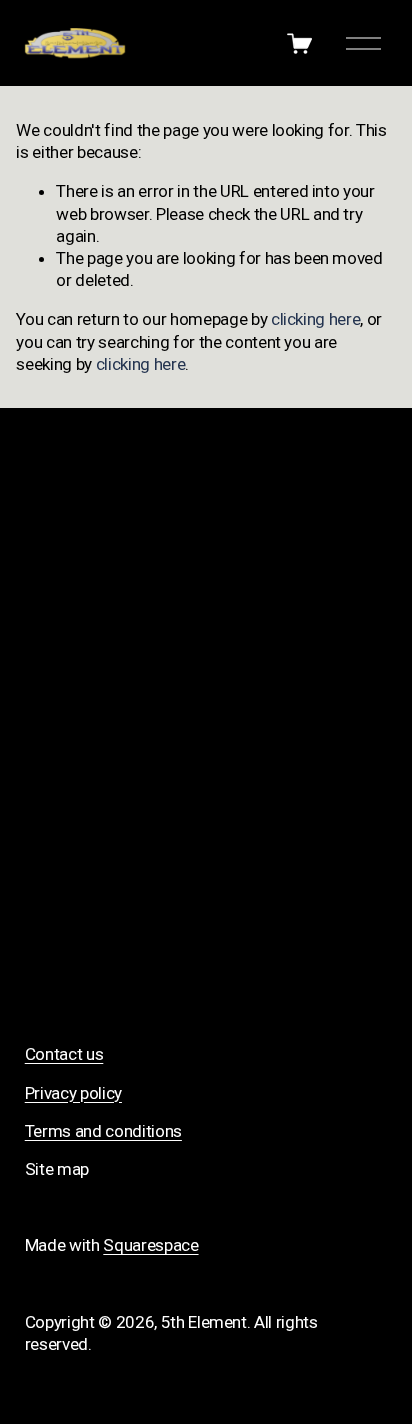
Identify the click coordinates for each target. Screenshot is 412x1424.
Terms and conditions (103, 1131)
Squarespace (150, 1245)
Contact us (64, 1054)
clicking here (316, 319)
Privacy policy (73, 1093)
